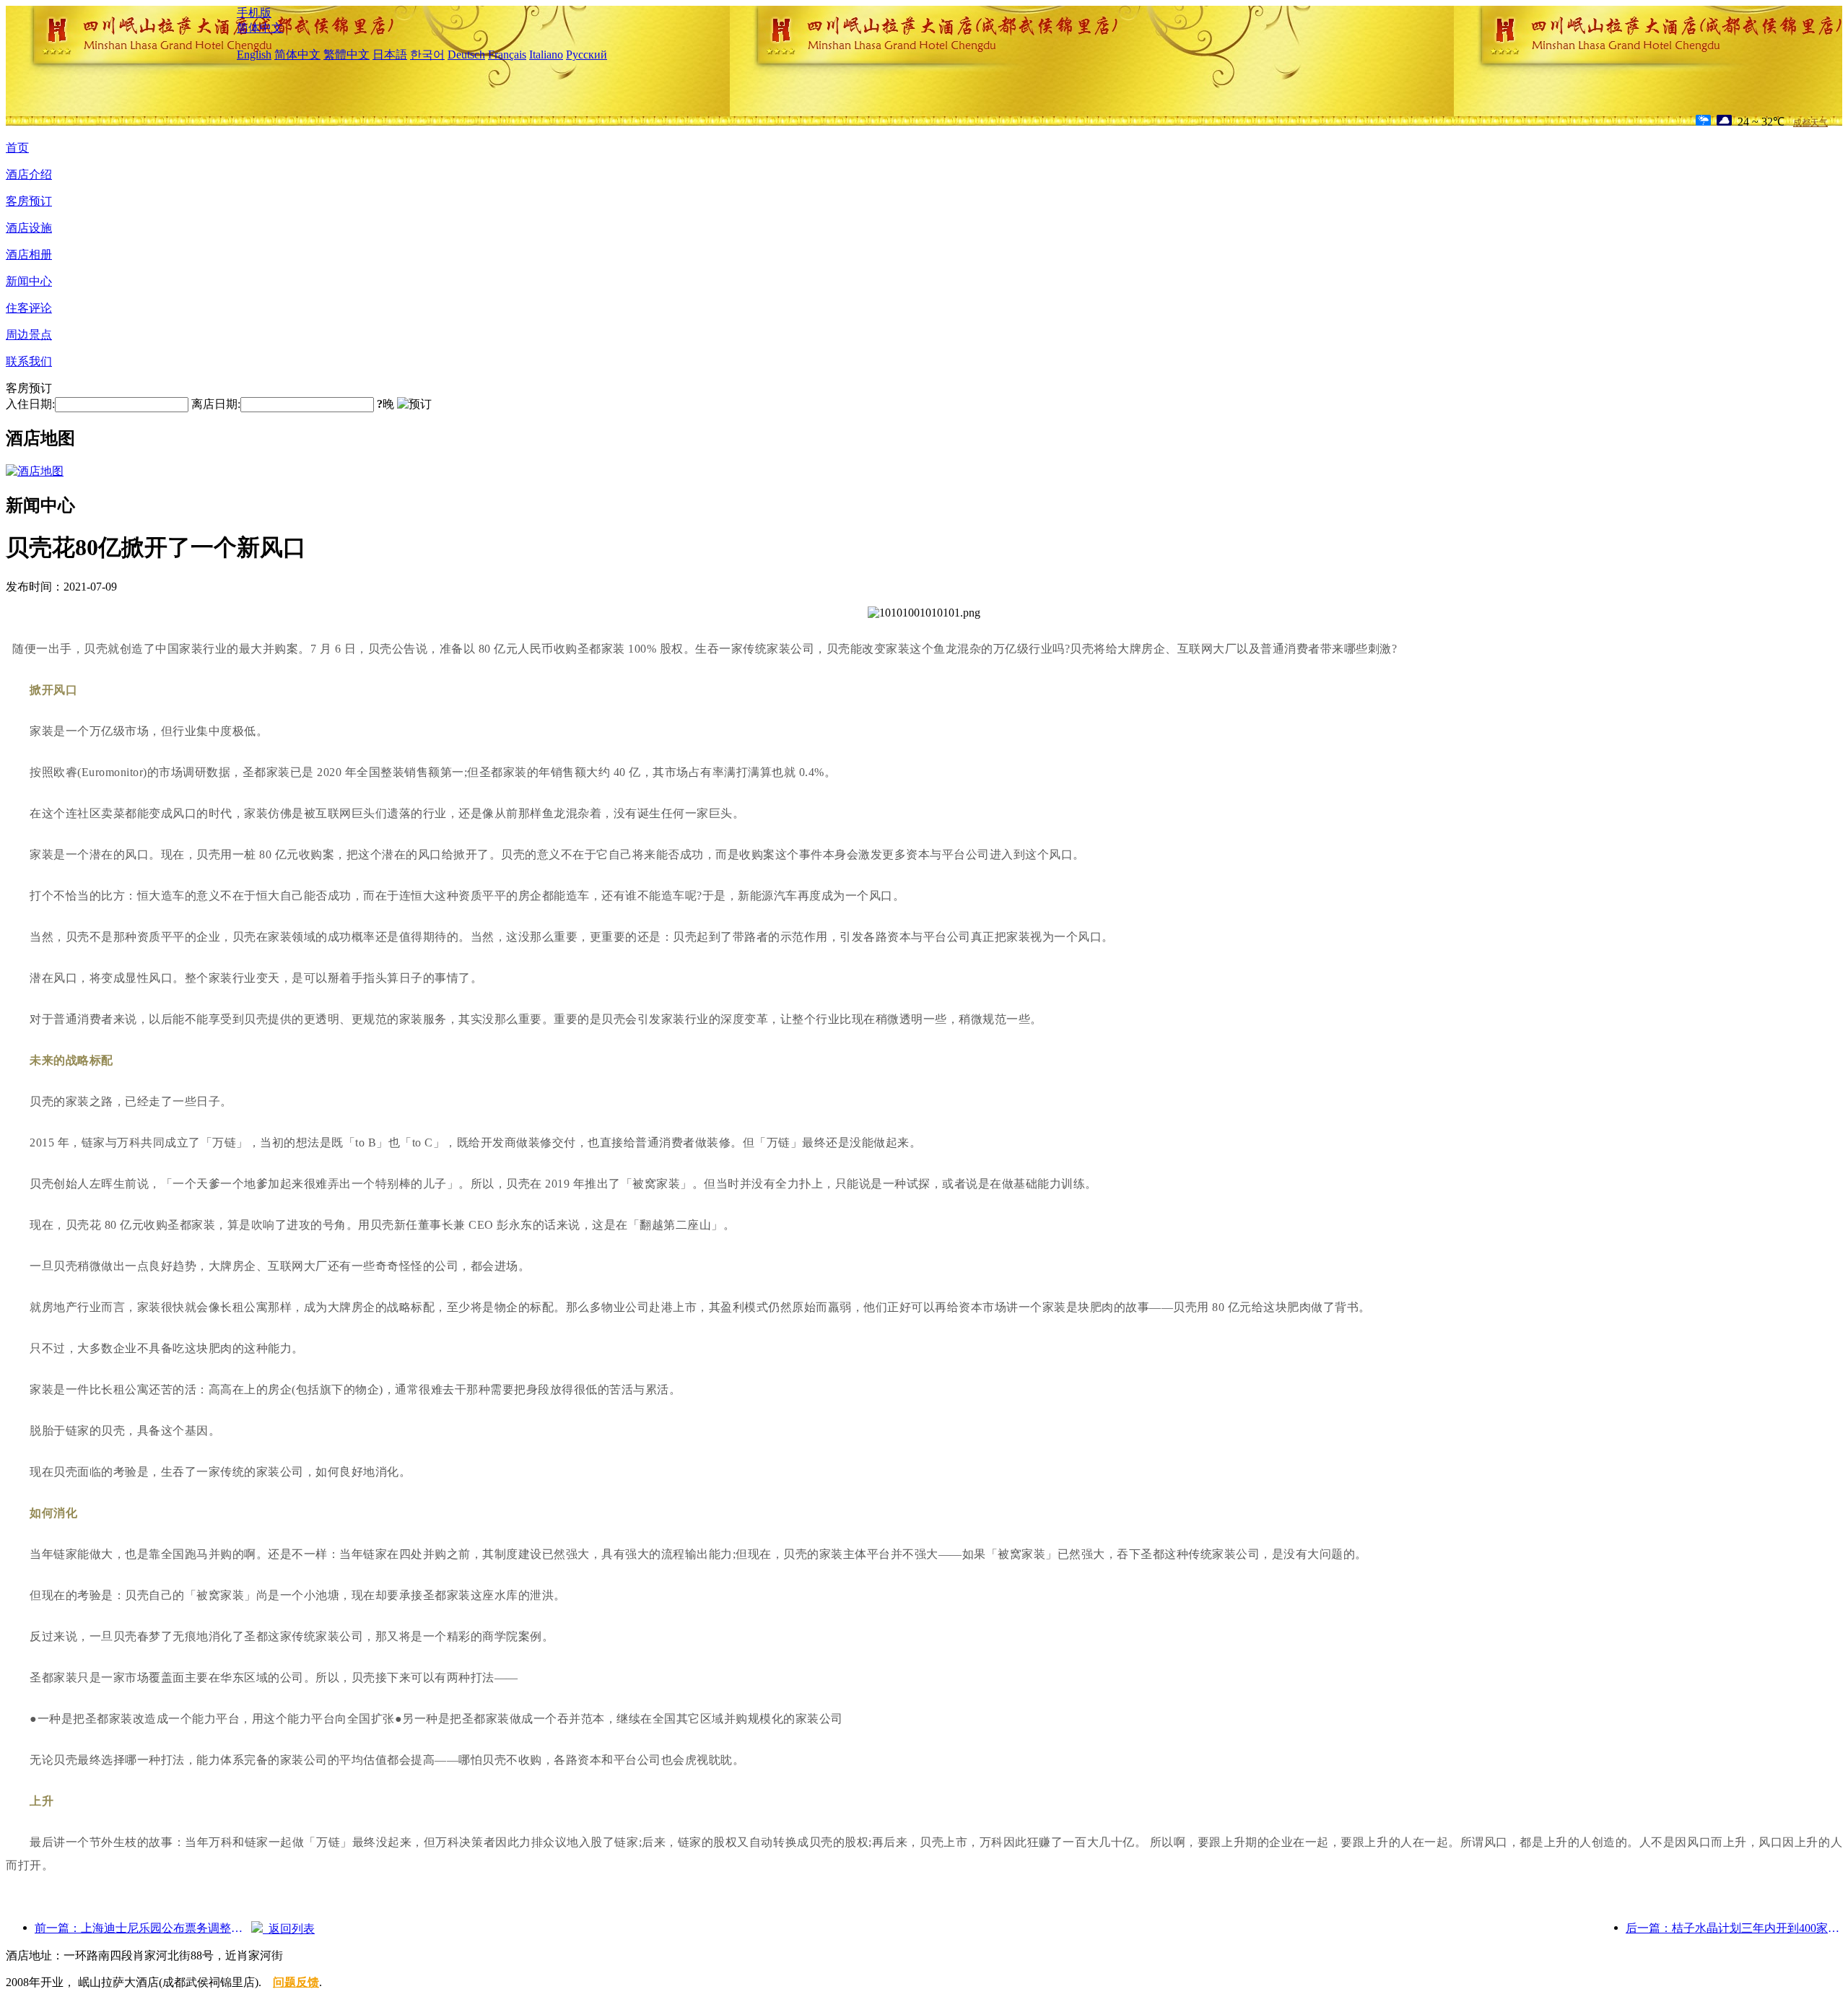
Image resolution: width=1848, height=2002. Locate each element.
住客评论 (29, 308)
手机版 (254, 13)
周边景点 (29, 335)
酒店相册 (29, 254)
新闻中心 (29, 281)
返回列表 (289, 1929)
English (254, 55)
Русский (587, 55)
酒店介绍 (29, 174)
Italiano (546, 55)
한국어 (427, 55)
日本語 (390, 55)
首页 (17, 148)
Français (507, 55)
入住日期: (30, 404)
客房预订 (29, 201)
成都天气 (1810, 123)
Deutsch (466, 55)
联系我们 (29, 361)
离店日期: (216, 404)
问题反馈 (296, 1982)
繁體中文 (346, 55)
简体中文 (260, 28)
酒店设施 (29, 228)
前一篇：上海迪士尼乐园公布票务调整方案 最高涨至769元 (143, 1928)
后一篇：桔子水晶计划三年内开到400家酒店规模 (1734, 1928)
